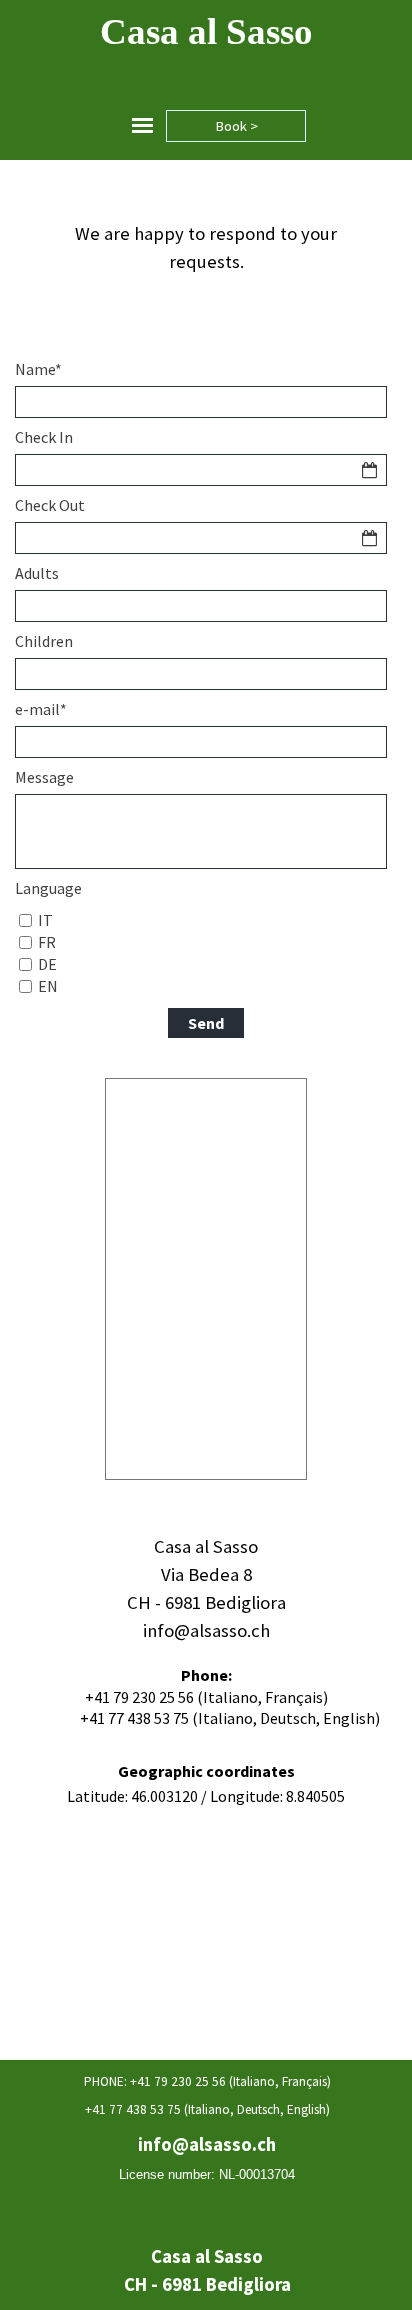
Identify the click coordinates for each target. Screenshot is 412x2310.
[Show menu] (142, 125)
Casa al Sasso (206, 31)
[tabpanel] (206, 248)
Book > (236, 126)
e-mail (41, 709)
